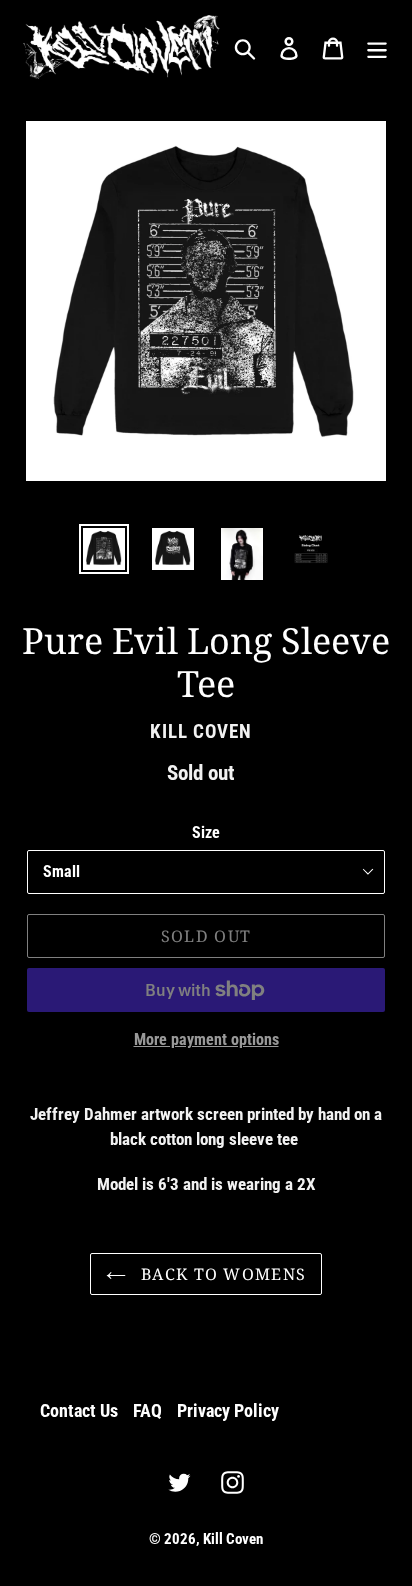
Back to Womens (221, 1274)
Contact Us (79, 1410)
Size (206, 832)
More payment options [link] (206, 1039)
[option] (104, 549)
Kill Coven (233, 1539)
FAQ (147, 1410)
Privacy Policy (228, 1410)
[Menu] (377, 47)
